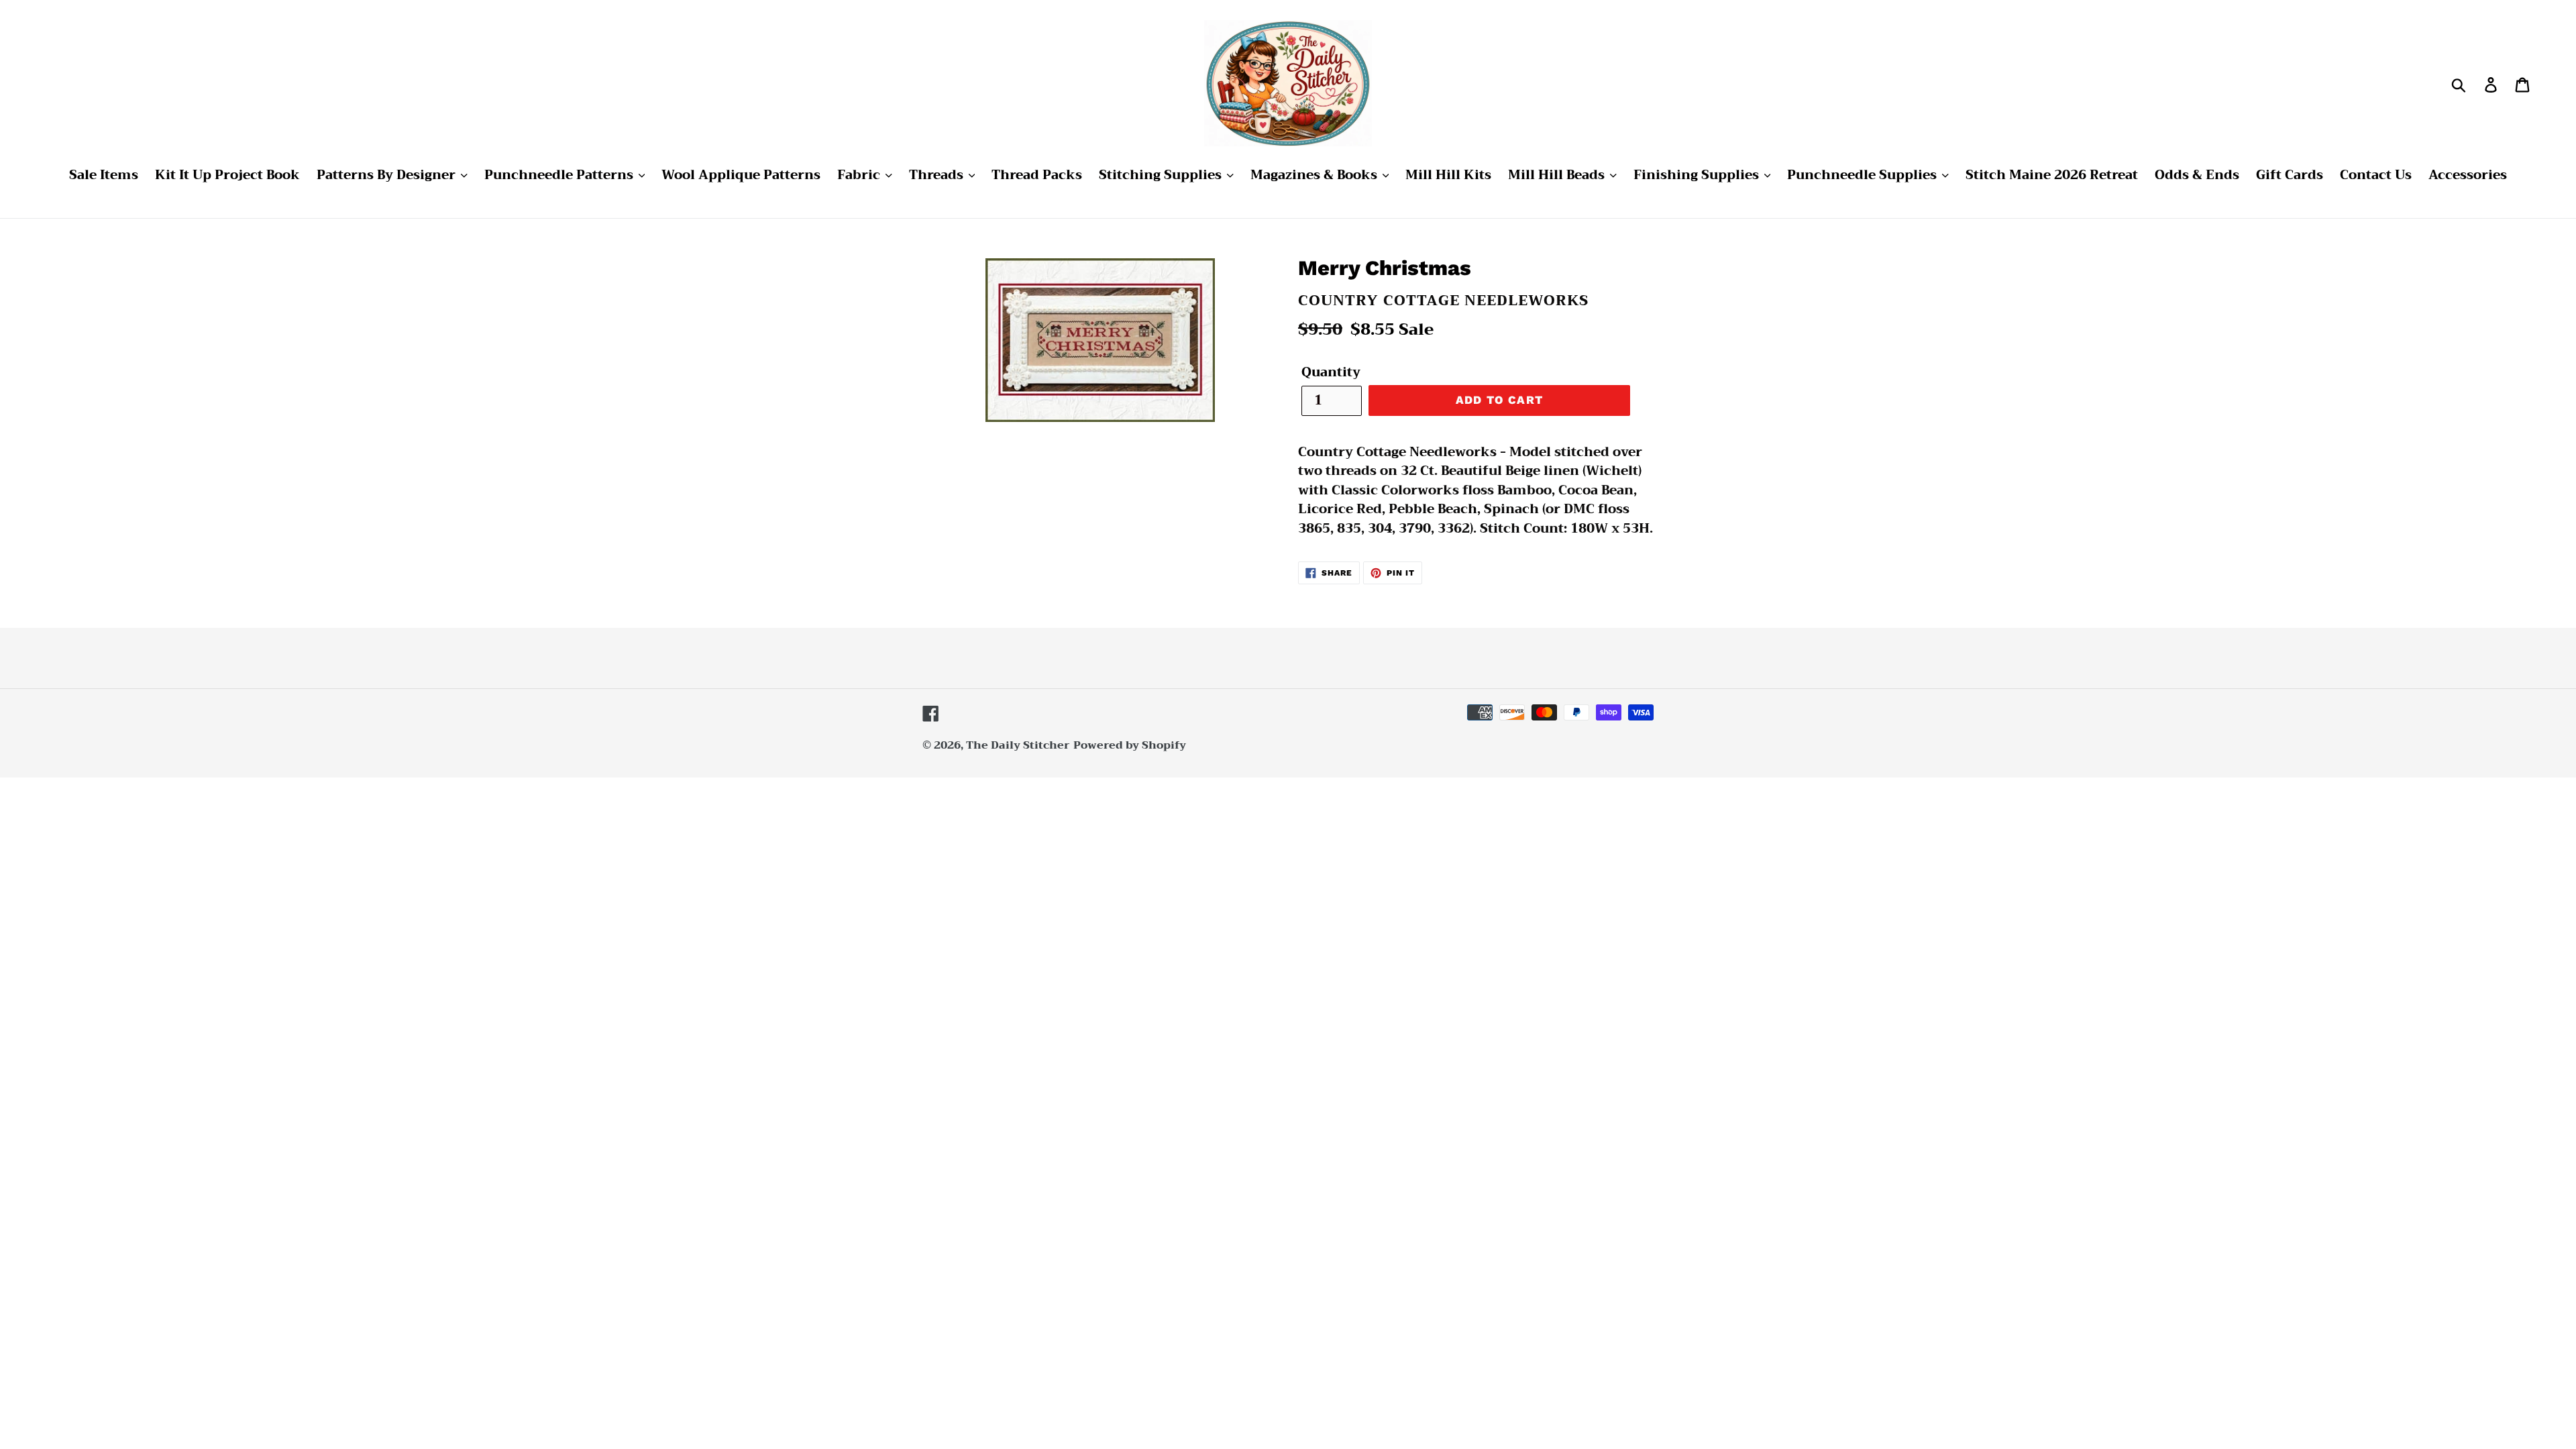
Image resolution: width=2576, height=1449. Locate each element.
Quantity (1331, 373)
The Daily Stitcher (1018, 745)
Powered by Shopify (1130, 745)
